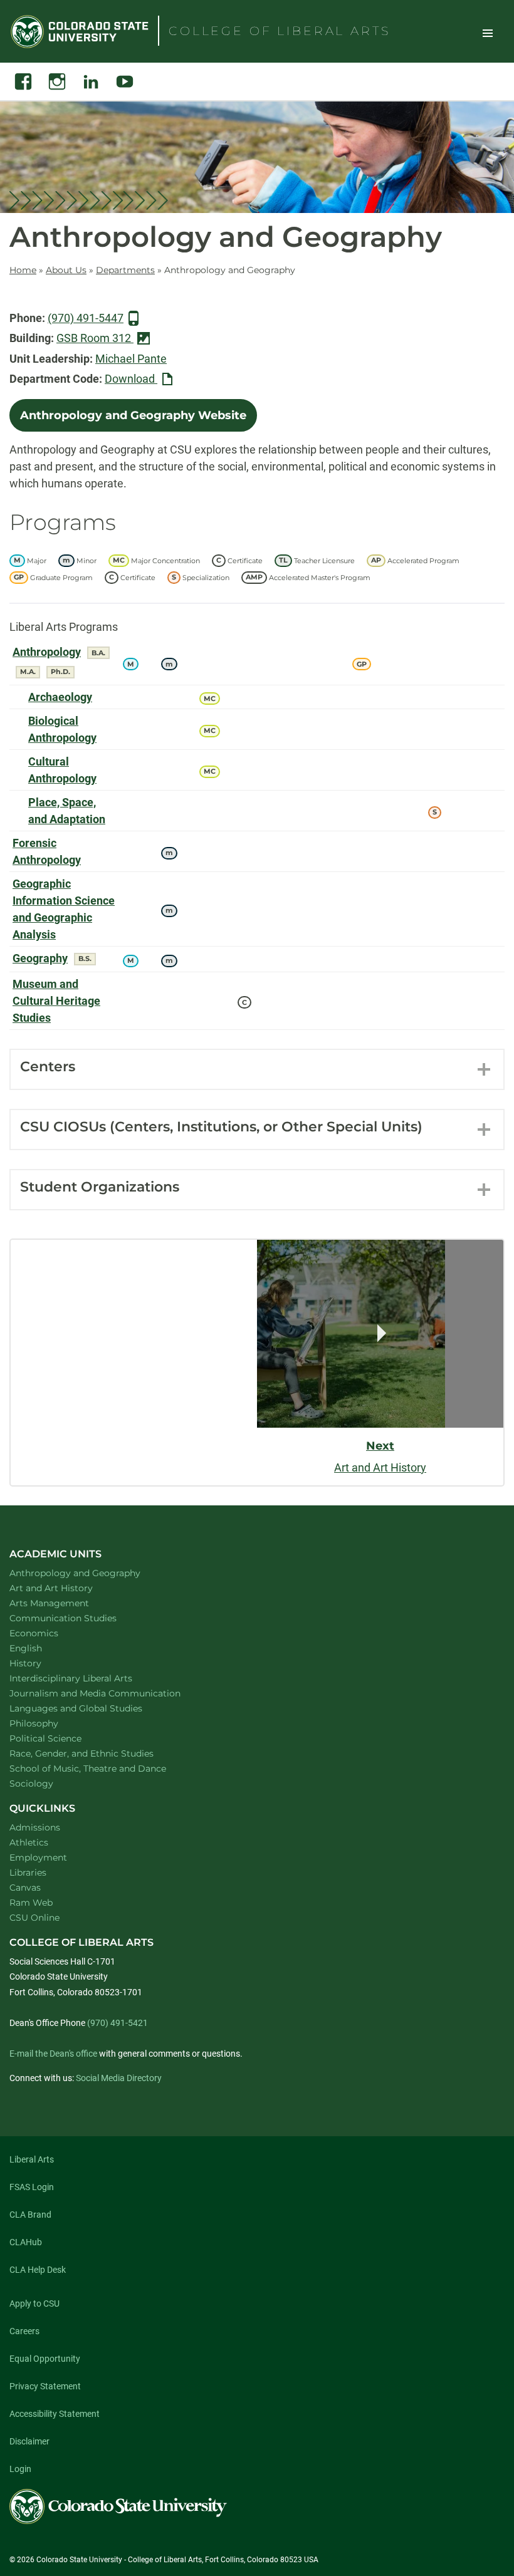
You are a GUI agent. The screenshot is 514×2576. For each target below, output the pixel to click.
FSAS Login (32, 2187)
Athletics (29, 1842)
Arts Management (66, 1603)
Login (20, 2469)
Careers (24, 2331)
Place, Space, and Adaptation (67, 811)
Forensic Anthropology (47, 851)
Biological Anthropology (62, 729)
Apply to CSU (34, 2303)
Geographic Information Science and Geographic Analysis (64, 909)
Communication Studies (79, 1618)
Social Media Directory (119, 2078)
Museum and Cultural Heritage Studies (56, 1001)
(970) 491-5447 (86, 318)
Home (23, 270)
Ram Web (31, 1903)
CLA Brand (30, 2215)
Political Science (62, 1738)
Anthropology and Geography (91, 1573)
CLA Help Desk (38, 2270)
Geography (40, 958)
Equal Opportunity (45, 2359)
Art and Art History (67, 1588)
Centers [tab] (48, 1067)
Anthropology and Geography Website (133, 415)
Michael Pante (131, 359)
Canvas (25, 1888)
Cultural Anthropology (62, 770)
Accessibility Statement (55, 2414)
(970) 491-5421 (118, 2023)
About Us (66, 270)
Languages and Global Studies (92, 1708)
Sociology (48, 1783)
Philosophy (50, 1723)
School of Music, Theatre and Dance (104, 1768)
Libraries (28, 1872)
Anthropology (47, 652)
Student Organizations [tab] (100, 1187)
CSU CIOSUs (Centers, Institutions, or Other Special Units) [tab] (221, 1127)
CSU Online (34, 1918)
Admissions (35, 1827)
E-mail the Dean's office (53, 2054)
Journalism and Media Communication (111, 1693)
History (42, 1663)
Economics (50, 1633)
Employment (38, 1857)
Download (141, 380)
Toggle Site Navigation (488, 33)
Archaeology (60, 697)
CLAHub (26, 2242)
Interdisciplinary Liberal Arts (87, 1678)
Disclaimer (29, 2441)
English (42, 1648)
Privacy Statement (45, 2386)
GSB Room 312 (95, 338)
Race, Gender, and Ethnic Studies (98, 1753)
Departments (125, 270)
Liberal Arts (32, 2159)
